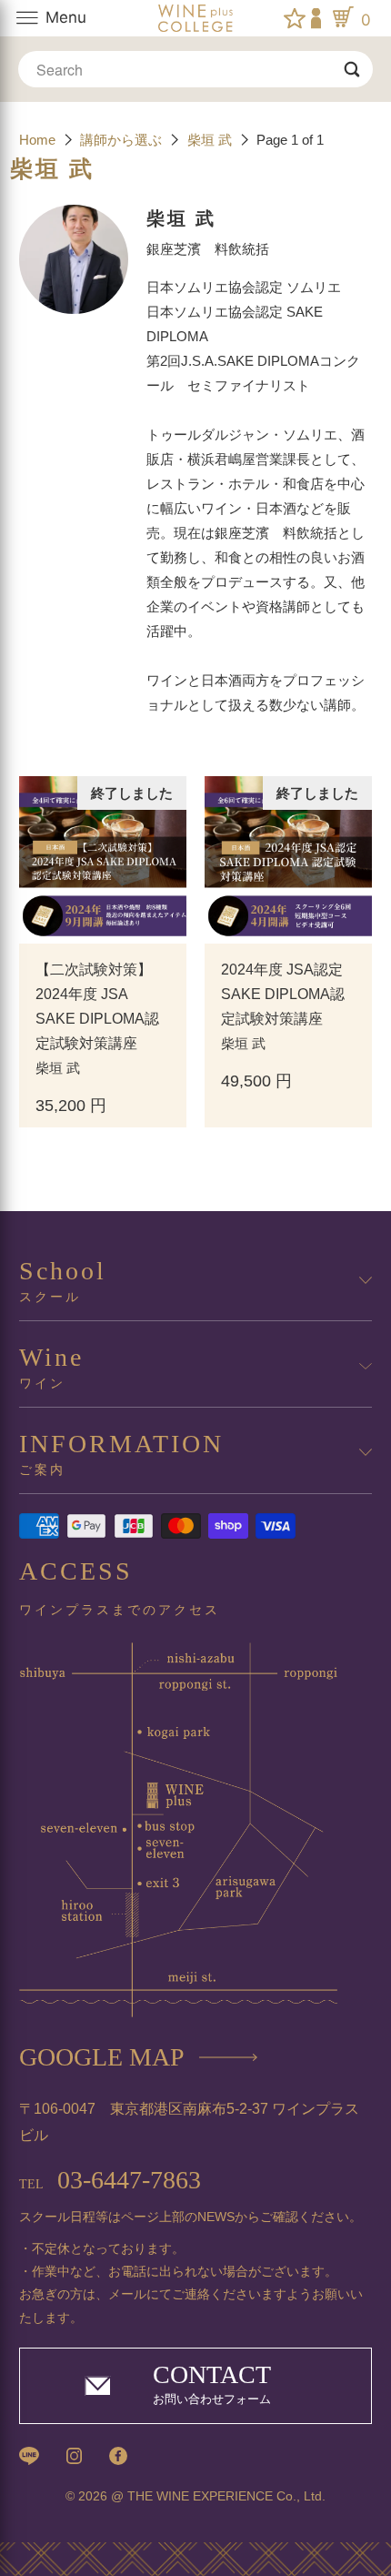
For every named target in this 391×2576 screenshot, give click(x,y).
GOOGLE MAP (102, 2057)
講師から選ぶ (121, 140)
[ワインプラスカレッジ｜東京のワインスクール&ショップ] (196, 18)
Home (39, 140)
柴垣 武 (211, 140)
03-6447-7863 (110, 2180)
